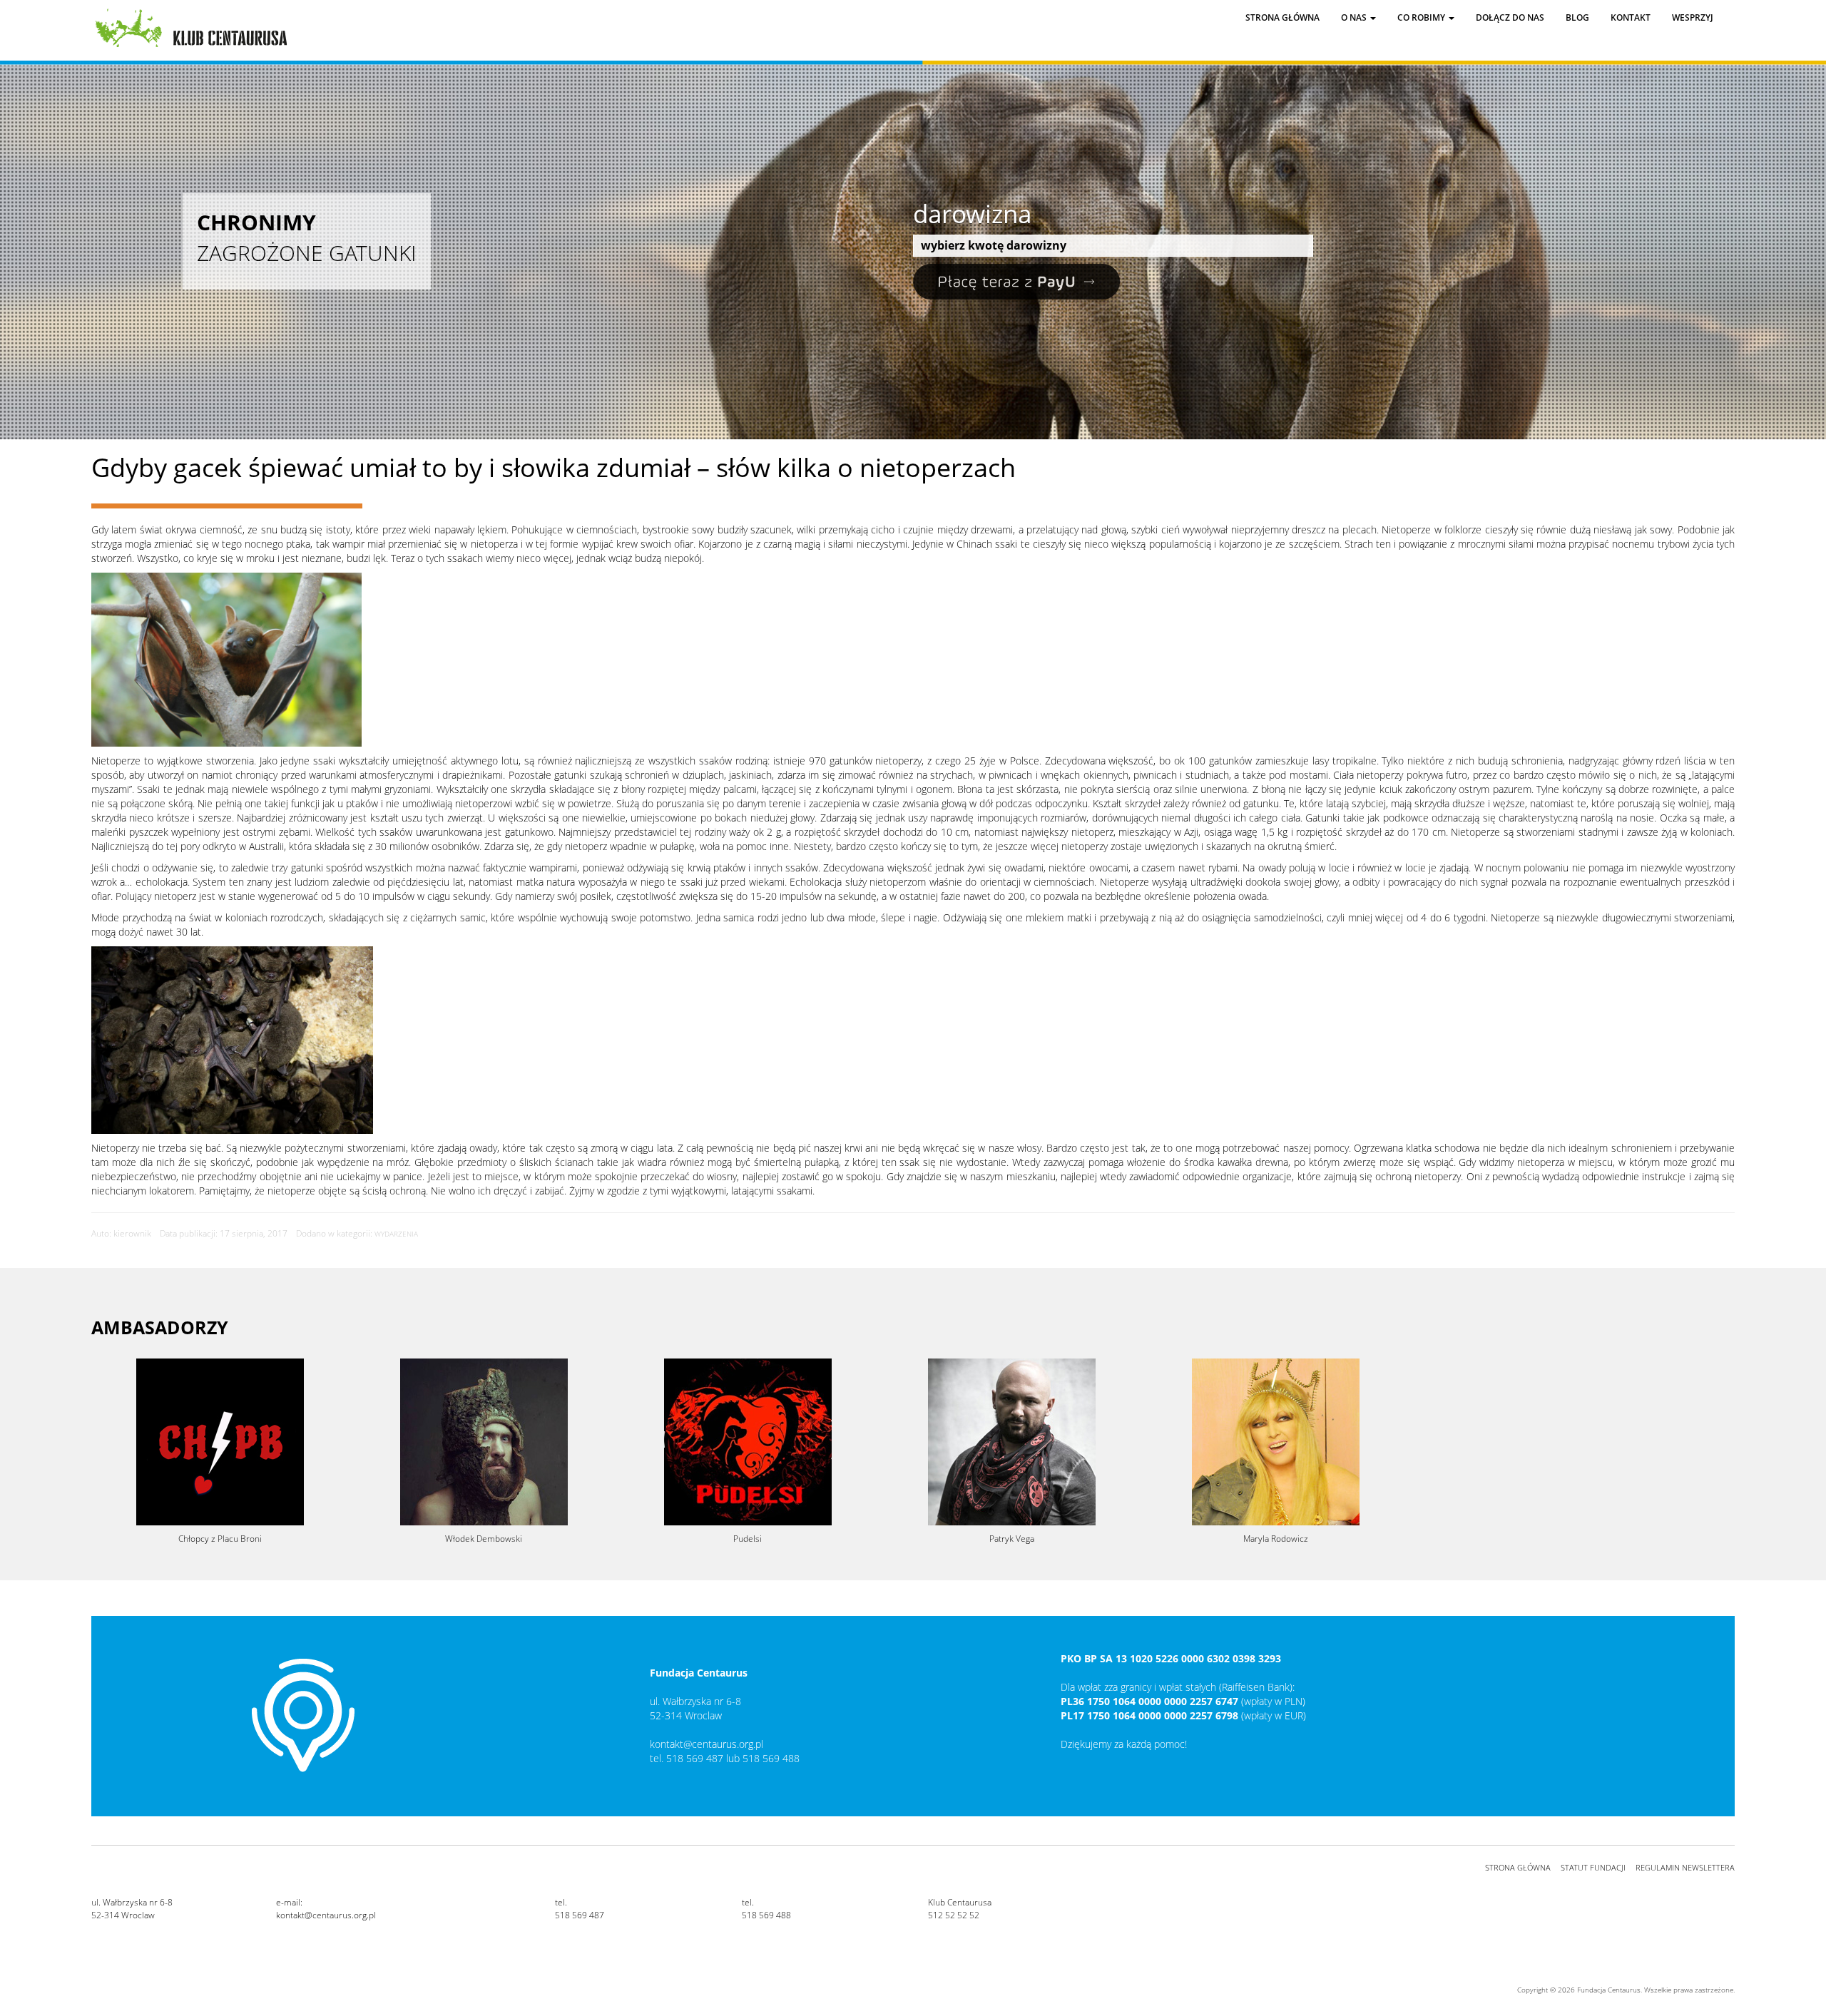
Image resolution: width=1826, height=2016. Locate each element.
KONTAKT (1631, 17)
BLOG (1577, 17)
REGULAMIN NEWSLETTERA (1685, 1867)
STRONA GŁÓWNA (1518, 1867)
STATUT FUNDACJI (1593, 1867)
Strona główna (1282, 17)
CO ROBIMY (1422, 17)
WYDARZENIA (396, 1234)
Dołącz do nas (1510, 17)
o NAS (1355, 17)
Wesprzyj (1693, 17)
